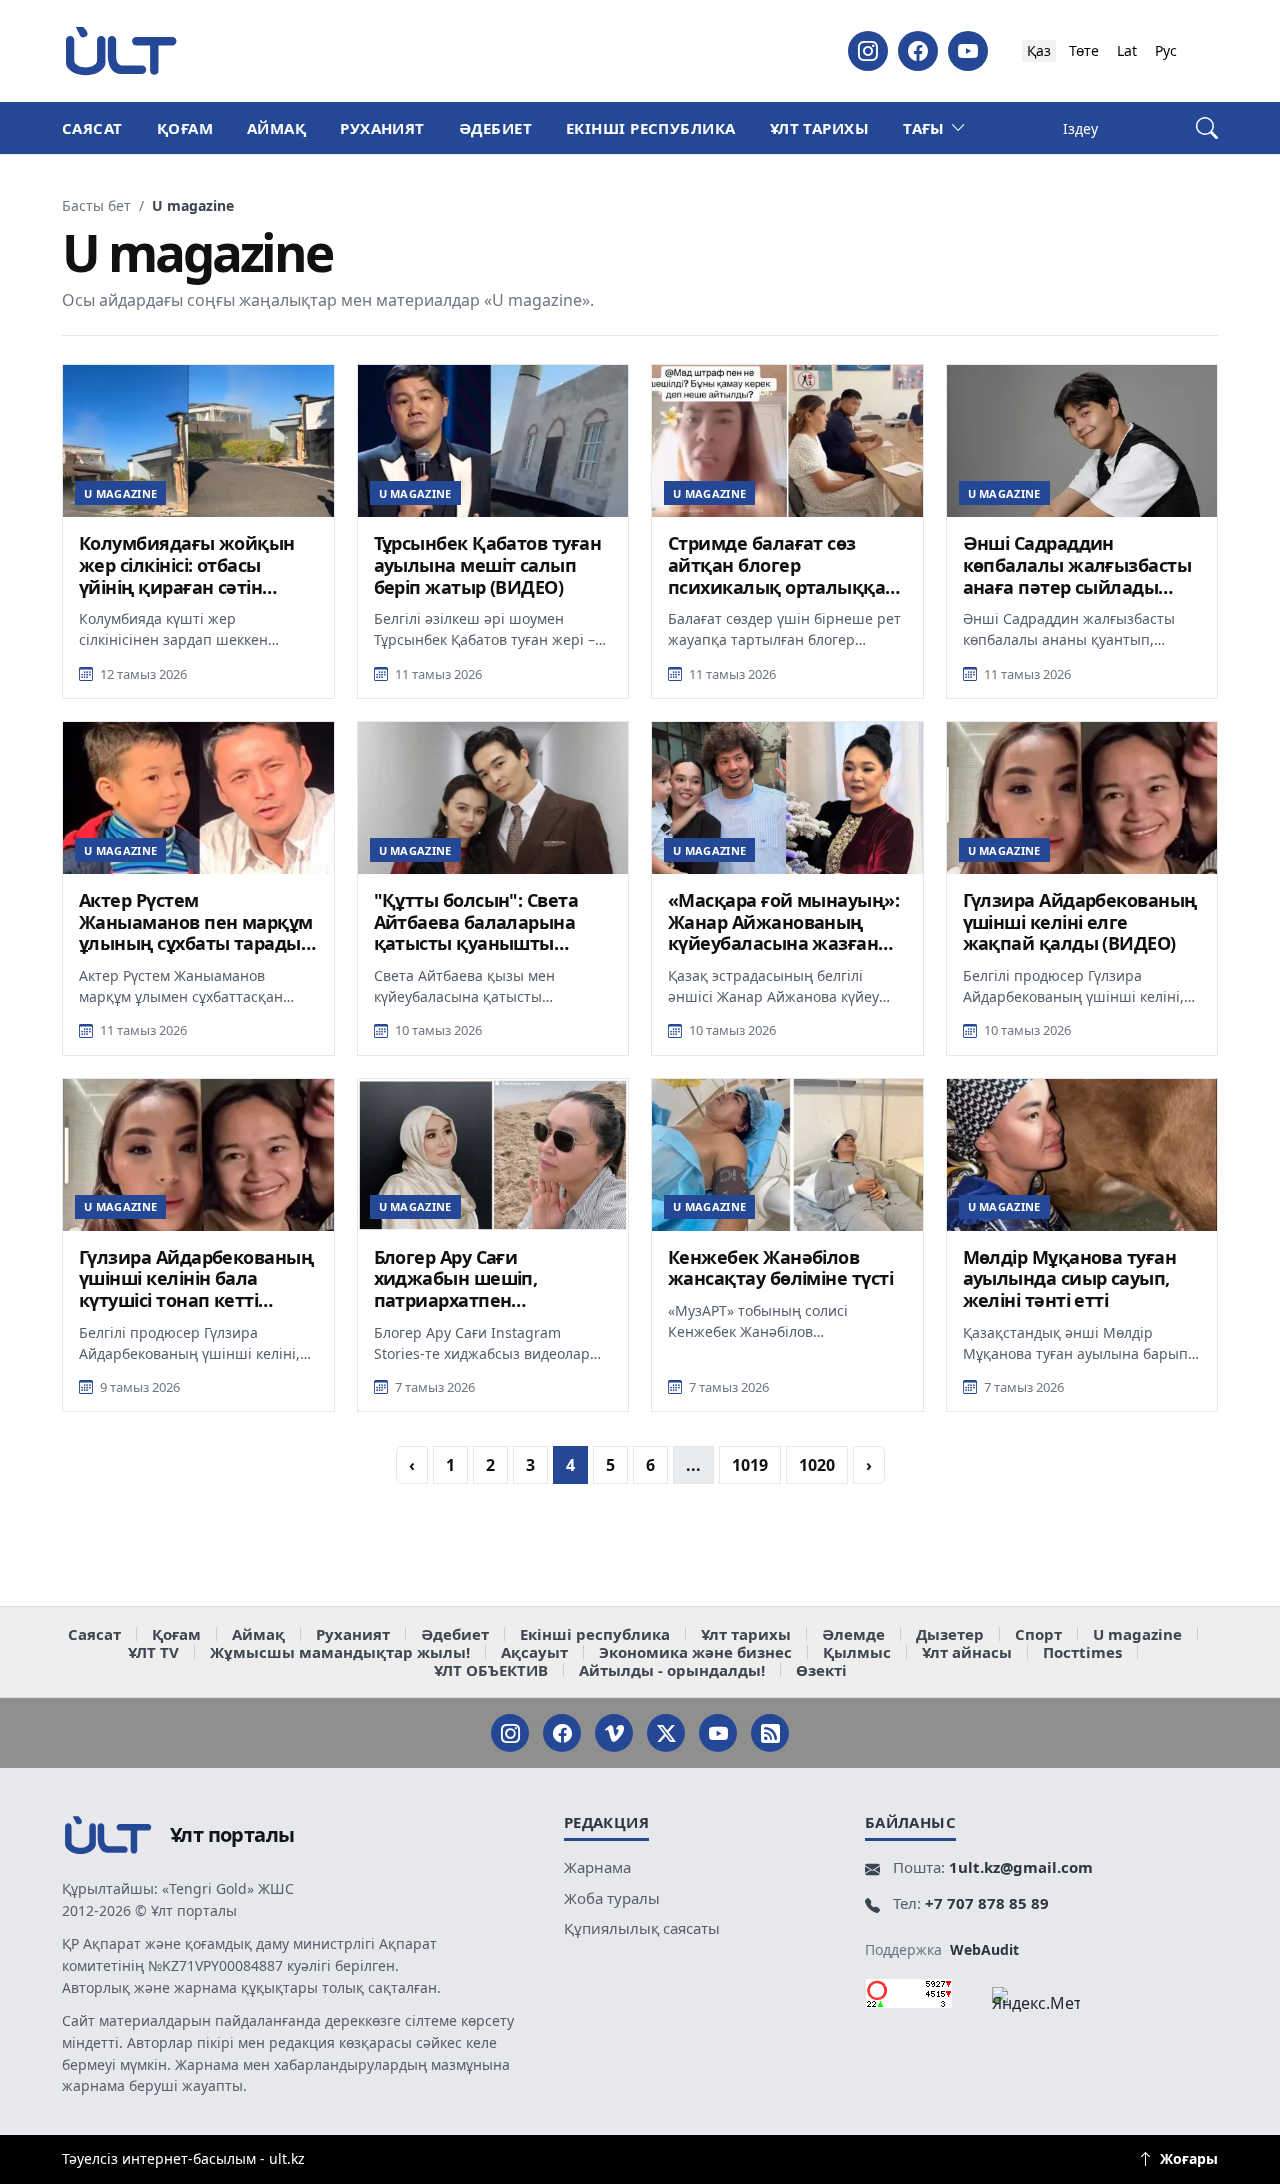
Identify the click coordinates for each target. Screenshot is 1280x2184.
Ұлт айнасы (967, 1652)
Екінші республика (651, 128)
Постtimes (1082, 1652)
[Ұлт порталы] (121, 50)
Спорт (1038, 1634)
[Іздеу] (1207, 128)
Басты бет (96, 206)
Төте (1084, 50)
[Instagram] (868, 51)
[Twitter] (666, 1733)
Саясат (92, 128)
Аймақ (276, 128)
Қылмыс (857, 1652)
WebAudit (984, 1949)
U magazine (1137, 1634)
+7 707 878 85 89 (987, 1903)
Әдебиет (495, 128)
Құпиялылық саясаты (642, 1928)
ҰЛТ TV (153, 1652)
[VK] (614, 1733)
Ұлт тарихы (820, 128)
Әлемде (853, 1634)
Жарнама (597, 1867)
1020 (817, 1465)
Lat (1127, 50)
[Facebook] (918, 51)
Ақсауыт (534, 1652)
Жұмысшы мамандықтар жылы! (340, 1652)
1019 (750, 1465)
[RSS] (770, 1733)
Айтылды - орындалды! (672, 1670)
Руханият (382, 128)
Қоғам (185, 128)
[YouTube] (968, 51)
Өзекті (821, 1670)
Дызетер (950, 1634)
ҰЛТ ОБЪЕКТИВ (491, 1670)
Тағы (924, 128)
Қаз (1039, 50)
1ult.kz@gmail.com (1021, 1867)
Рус (1166, 50)
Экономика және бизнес (695, 1652)
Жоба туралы (612, 1898)
